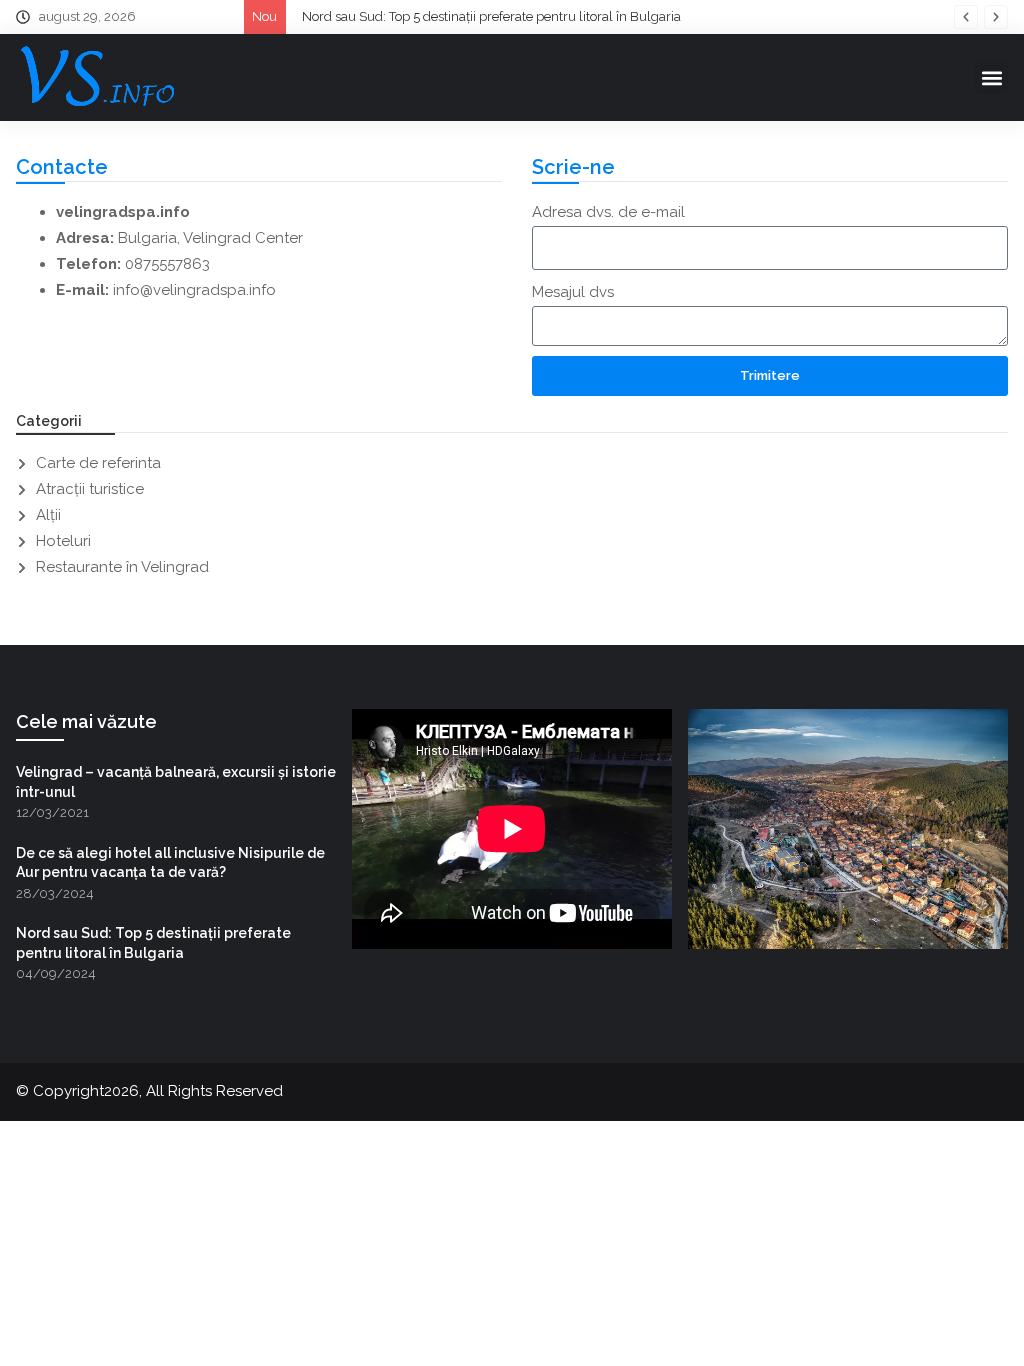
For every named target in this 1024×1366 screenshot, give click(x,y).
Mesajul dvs (573, 292)
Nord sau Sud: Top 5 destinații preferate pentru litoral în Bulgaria (491, 16)
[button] (966, 17)
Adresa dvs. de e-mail (608, 212)
